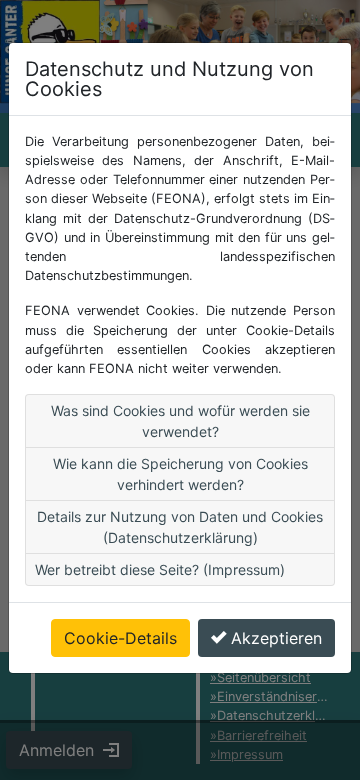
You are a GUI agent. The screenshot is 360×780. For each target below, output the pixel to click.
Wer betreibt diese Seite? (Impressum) (160, 569)
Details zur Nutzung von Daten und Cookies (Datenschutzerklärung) (180, 527)
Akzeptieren (276, 638)
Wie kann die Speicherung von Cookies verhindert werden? (180, 474)
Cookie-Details (120, 638)
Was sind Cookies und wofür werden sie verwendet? (180, 421)
